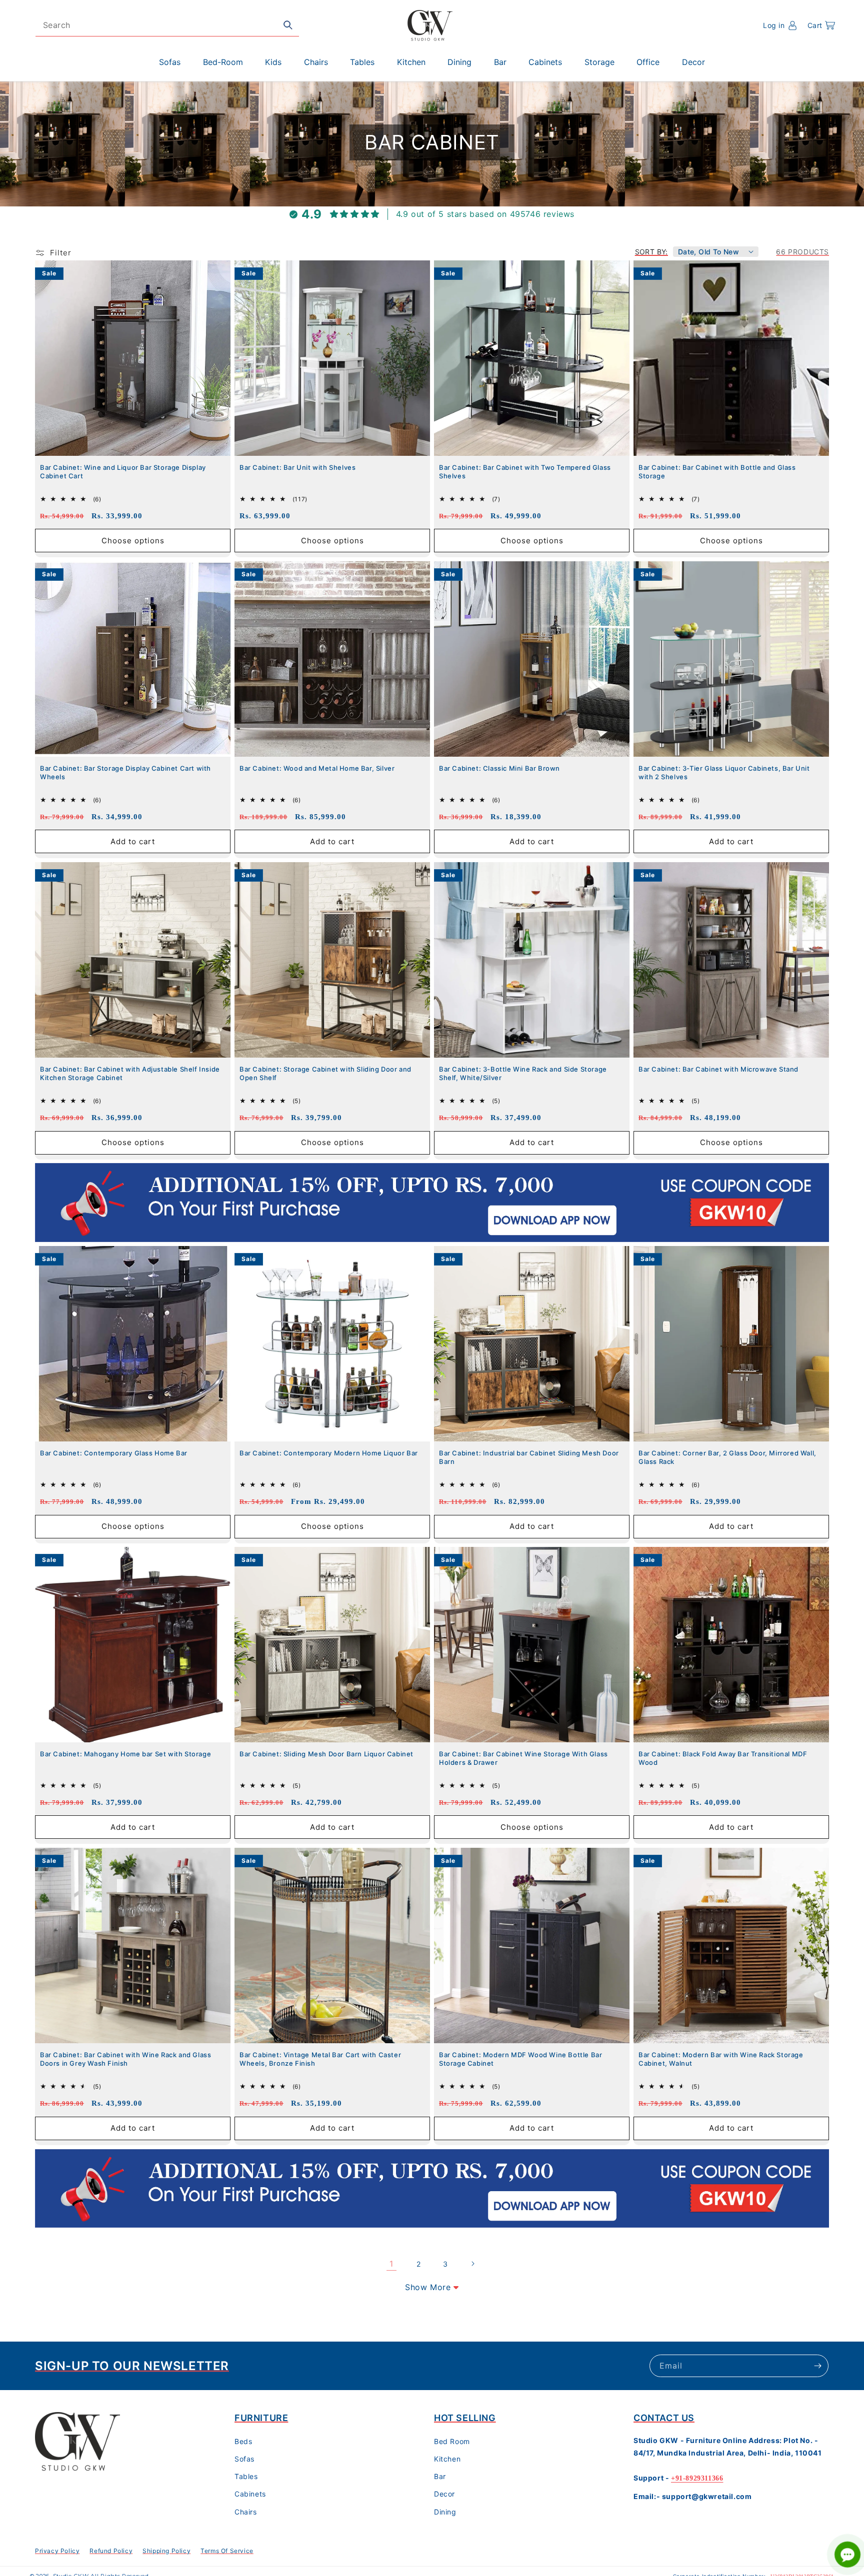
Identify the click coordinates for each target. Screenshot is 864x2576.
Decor (444, 2494)
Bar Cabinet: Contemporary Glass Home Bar (114, 1453)
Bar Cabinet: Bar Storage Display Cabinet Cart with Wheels (125, 772)
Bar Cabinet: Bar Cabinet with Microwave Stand (718, 1069)
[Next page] (472, 2264)
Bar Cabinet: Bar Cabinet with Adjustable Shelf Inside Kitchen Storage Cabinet (130, 1073)
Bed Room (452, 2441)
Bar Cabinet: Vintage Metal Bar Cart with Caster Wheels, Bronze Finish (320, 2059)
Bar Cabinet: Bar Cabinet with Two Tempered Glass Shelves (525, 472)
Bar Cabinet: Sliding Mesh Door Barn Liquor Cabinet (326, 1754)
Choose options (133, 540)
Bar (440, 2476)
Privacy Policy (57, 2551)
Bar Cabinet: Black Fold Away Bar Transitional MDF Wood (723, 1758)
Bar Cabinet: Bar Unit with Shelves (297, 467)
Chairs (246, 2512)
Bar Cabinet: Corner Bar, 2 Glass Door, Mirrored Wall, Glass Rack (727, 1457)
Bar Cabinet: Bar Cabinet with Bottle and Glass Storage (717, 472)
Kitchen (447, 2459)
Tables (246, 2476)
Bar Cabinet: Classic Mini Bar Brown (499, 768)
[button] (821, 25)
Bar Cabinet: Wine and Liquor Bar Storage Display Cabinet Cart (123, 472)
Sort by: (651, 252)
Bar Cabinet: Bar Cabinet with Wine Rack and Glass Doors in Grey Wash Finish (125, 2059)
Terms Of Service (227, 2551)
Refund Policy (111, 2551)
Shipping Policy (166, 2551)
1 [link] (391, 2264)
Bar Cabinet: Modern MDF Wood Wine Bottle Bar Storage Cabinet (520, 2059)
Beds (243, 2441)
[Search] (288, 25)
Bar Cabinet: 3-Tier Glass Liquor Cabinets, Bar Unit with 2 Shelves (724, 772)
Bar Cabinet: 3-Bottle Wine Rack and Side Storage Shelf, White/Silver (523, 1073)
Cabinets (250, 2494)
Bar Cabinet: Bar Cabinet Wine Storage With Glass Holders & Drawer (523, 1758)
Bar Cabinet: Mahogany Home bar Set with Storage (125, 1754)
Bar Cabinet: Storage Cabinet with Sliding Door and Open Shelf (325, 1073)
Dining (445, 2512)
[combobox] (167, 25)
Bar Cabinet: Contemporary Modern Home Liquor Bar (329, 1453)
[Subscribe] (817, 2366)
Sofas (244, 2459)
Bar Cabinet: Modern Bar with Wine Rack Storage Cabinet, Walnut (721, 2059)
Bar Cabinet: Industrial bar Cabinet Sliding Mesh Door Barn (529, 1457)
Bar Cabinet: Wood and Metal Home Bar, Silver (317, 768)
